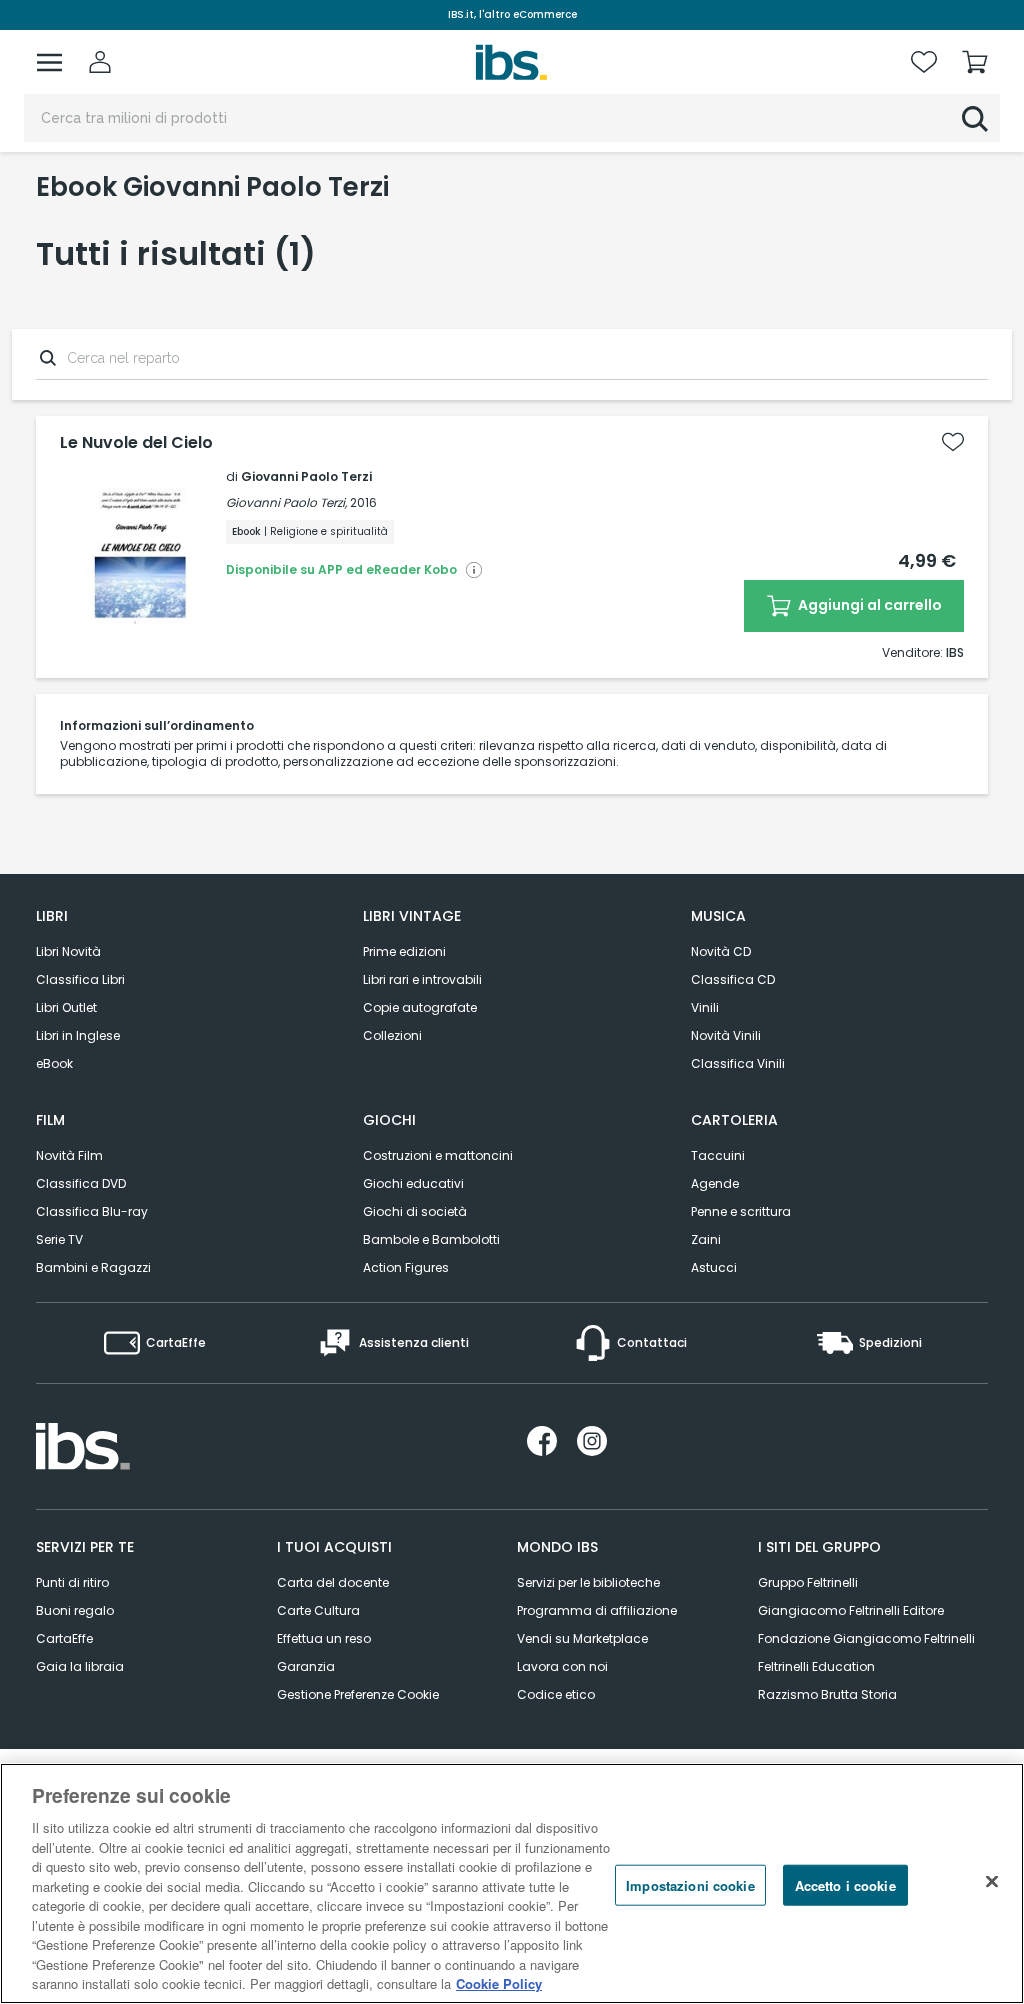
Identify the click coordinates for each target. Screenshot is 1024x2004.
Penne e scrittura (741, 1211)
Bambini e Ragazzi (93, 1267)
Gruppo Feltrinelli (808, 1582)
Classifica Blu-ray (92, 1211)
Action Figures (406, 1267)
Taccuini (718, 1155)
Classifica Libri (80, 979)
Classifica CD (733, 979)
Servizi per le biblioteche (588, 1582)
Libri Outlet (66, 1007)
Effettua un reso (324, 1638)
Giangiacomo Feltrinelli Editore (851, 1610)
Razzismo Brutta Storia (827, 1694)
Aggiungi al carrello (868, 605)
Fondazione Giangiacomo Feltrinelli (866, 1638)
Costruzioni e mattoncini (438, 1155)
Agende (715, 1183)
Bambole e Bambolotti (431, 1239)
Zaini (706, 1239)
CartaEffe (64, 1638)
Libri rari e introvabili (422, 979)
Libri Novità (68, 951)
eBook (54, 1063)
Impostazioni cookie (690, 1884)
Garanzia (306, 1666)
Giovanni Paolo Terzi (306, 476)
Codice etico (556, 1694)
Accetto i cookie (845, 1884)
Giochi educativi (413, 1183)
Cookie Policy (499, 1983)
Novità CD (721, 951)
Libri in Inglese (78, 1035)
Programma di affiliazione (597, 1610)
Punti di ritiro (72, 1582)
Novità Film (69, 1155)
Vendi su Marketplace (582, 1638)
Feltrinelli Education (816, 1666)
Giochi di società (415, 1211)
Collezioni (392, 1035)
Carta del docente (333, 1582)
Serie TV (59, 1239)
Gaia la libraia (80, 1666)
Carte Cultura (318, 1610)
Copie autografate (420, 1007)
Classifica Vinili (738, 1063)
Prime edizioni (404, 951)
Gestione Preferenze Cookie (358, 1694)
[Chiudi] (992, 1881)
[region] (512, 1883)
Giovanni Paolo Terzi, (286, 502)
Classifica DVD (81, 1183)
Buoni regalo (75, 1610)
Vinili (705, 1007)
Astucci (714, 1267)
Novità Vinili (726, 1035)
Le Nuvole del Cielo (136, 443)
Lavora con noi (562, 1666)
